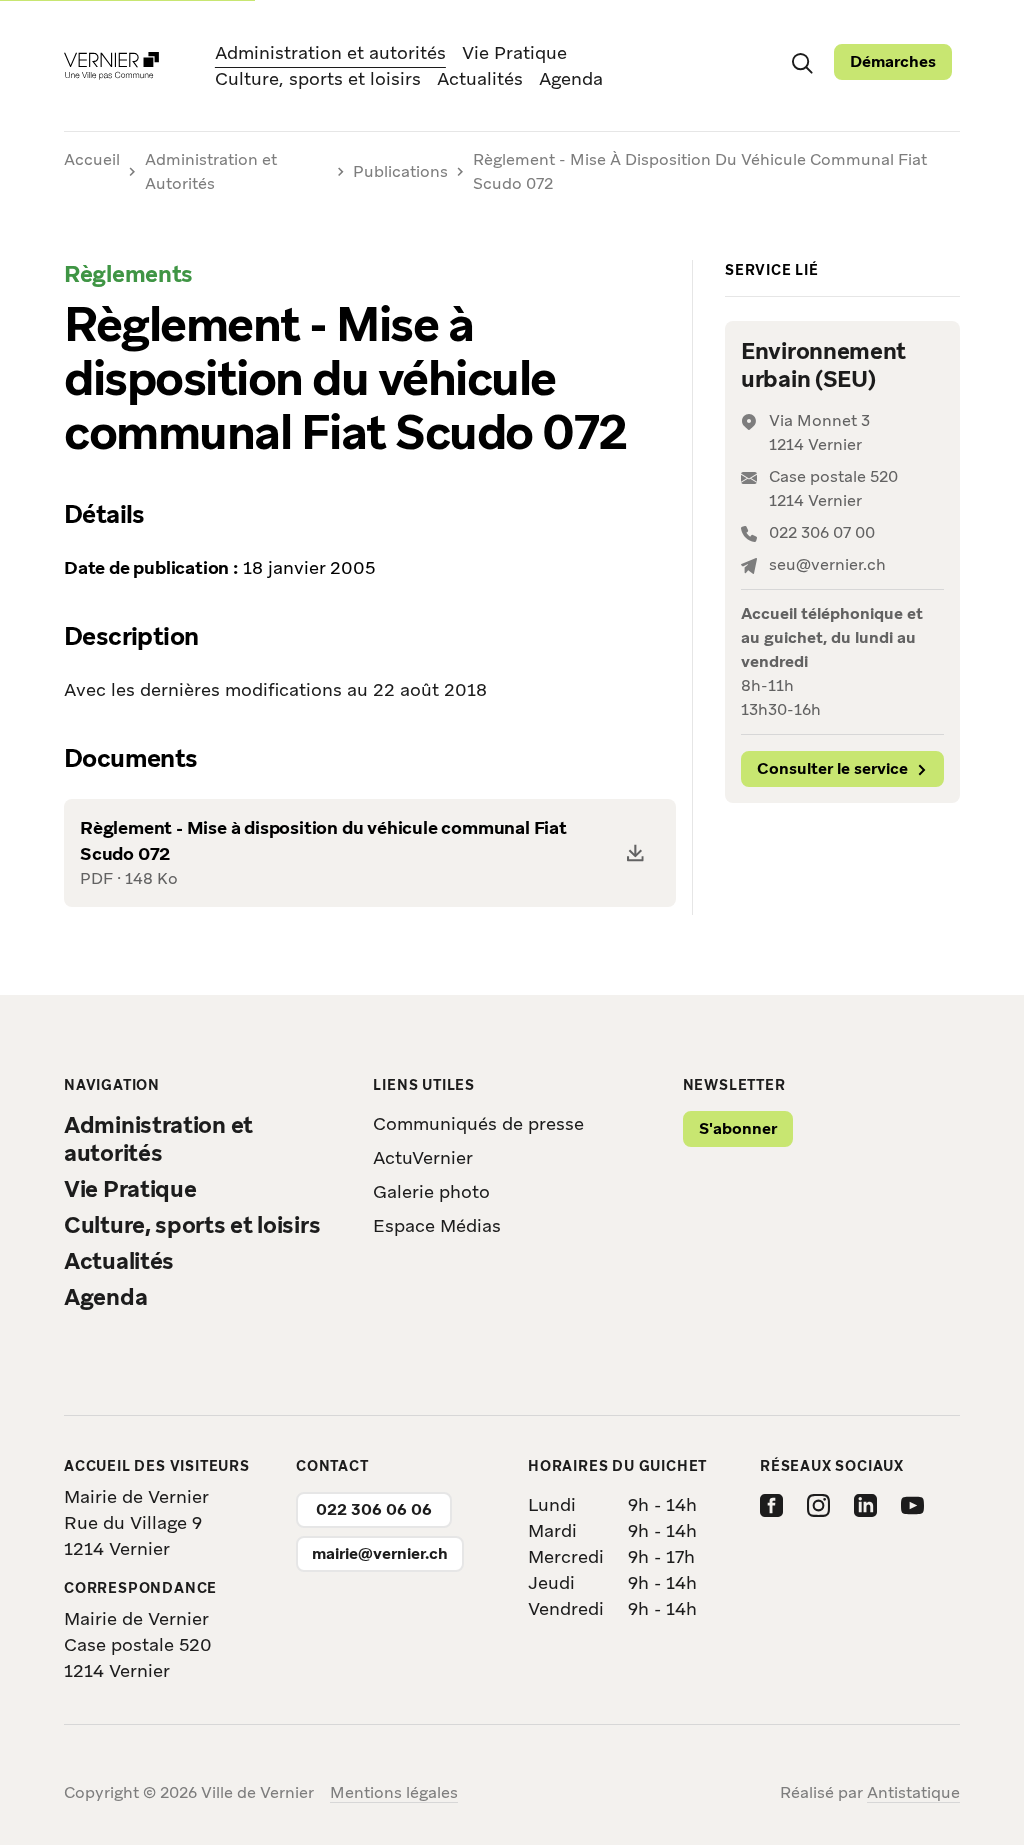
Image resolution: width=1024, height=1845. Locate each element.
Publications (400, 171)
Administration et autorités (330, 52)
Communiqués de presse (478, 1123)
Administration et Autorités (211, 171)
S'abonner (738, 1128)
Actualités (480, 78)
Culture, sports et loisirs (318, 78)
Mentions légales (394, 1792)
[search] (802, 62)
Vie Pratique (514, 52)
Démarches (893, 61)
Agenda (571, 78)
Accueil (92, 160)
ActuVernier (423, 1157)
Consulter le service (832, 768)
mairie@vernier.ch (380, 1553)
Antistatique (913, 1792)
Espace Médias (437, 1225)
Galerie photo (431, 1191)
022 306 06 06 (374, 1509)
